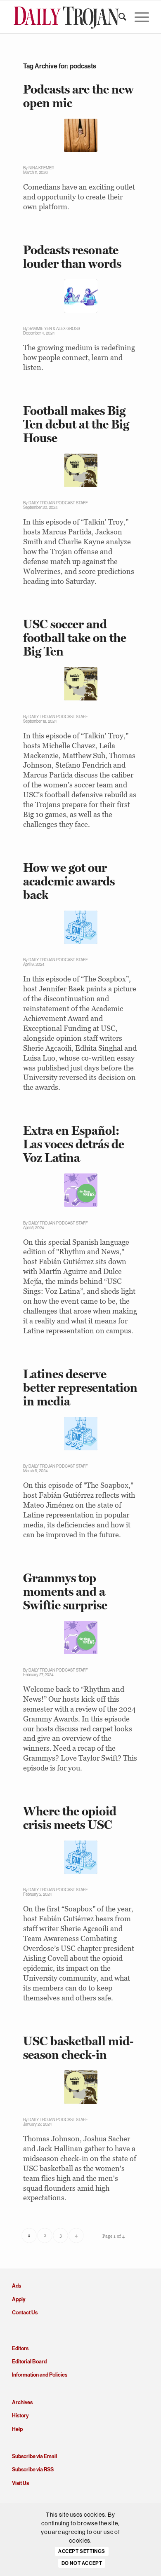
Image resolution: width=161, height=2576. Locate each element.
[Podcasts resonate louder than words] (81, 296)
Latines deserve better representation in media (80, 1388)
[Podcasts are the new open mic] (81, 135)
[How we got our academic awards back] (81, 927)
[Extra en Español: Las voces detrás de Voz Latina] (81, 1190)
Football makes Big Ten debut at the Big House (76, 424)
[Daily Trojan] (67, 17)
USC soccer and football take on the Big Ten (75, 638)
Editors (20, 2348)
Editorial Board (29, 2362)
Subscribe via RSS (33, 2469)
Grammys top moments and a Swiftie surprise (65, 1591)
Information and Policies (40, 2375)
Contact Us (25, 2313)
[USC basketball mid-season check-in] (81, 2087)
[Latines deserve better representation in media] (81, 1434)
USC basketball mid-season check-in (78, 2048)
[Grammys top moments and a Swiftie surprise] (81, 1638)
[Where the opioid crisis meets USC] (81, 1857)
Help (17, 2429)
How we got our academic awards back (69, 881)
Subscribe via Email (34, 2456)
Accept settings (82, 2551)
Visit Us (20, 2483)
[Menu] (138, 17)
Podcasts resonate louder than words (72, 257)
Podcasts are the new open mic (78, 96)
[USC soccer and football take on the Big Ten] (81, 684)
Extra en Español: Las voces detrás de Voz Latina (74, 1144)
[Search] (118, 17)
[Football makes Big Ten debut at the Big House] (81, 470)
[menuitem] (118, 17)
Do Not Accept (82, 2563)
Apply (19, 2299)
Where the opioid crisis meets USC (70, 1818)
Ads (17, 2286)
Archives (22, 2402)
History (20, 2416)
